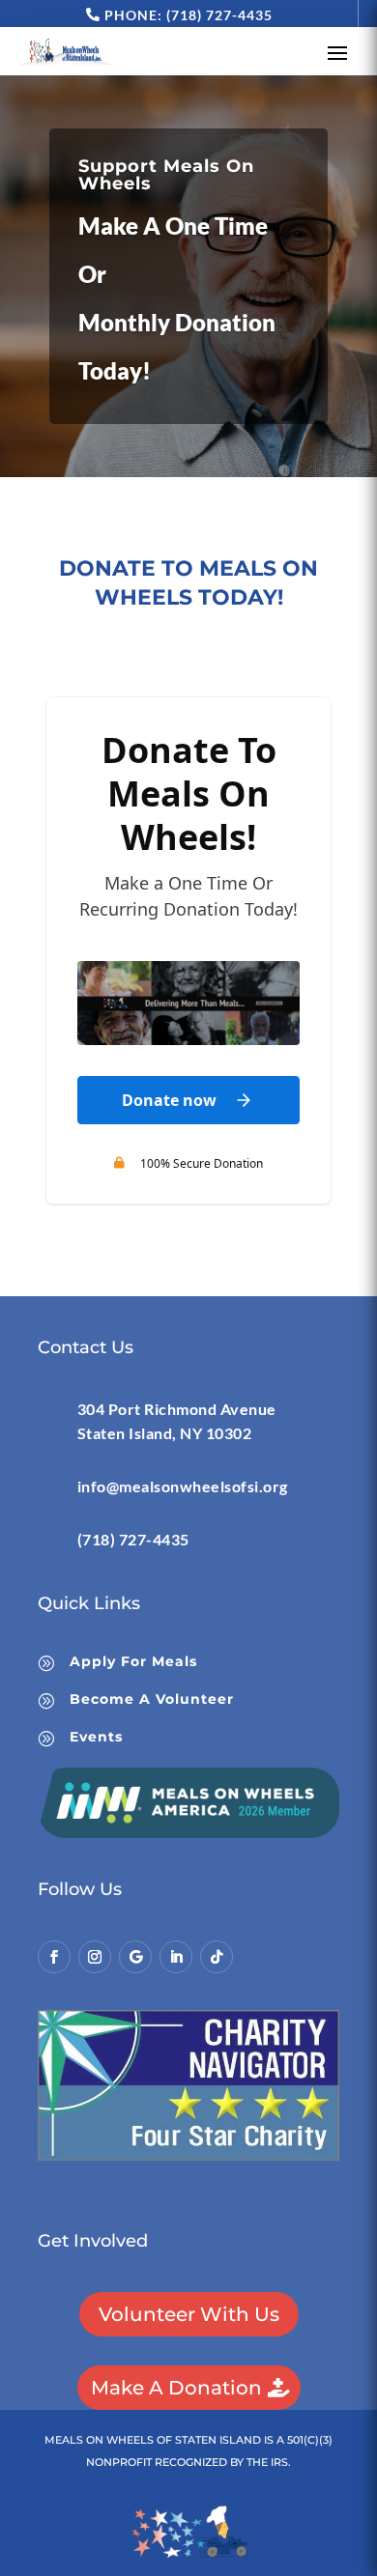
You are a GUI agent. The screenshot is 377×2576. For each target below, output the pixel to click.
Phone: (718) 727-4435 (188, 15)
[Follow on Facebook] (54, 1957)
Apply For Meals (133, 1661)
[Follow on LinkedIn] (176, 1957)
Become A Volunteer (152, 1699)
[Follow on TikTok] (217, 1957)
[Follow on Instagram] (95, 1957)
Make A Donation (176, 2388)
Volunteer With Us (189, 2314)
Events (96, 1737)
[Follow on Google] (135, 1957)
